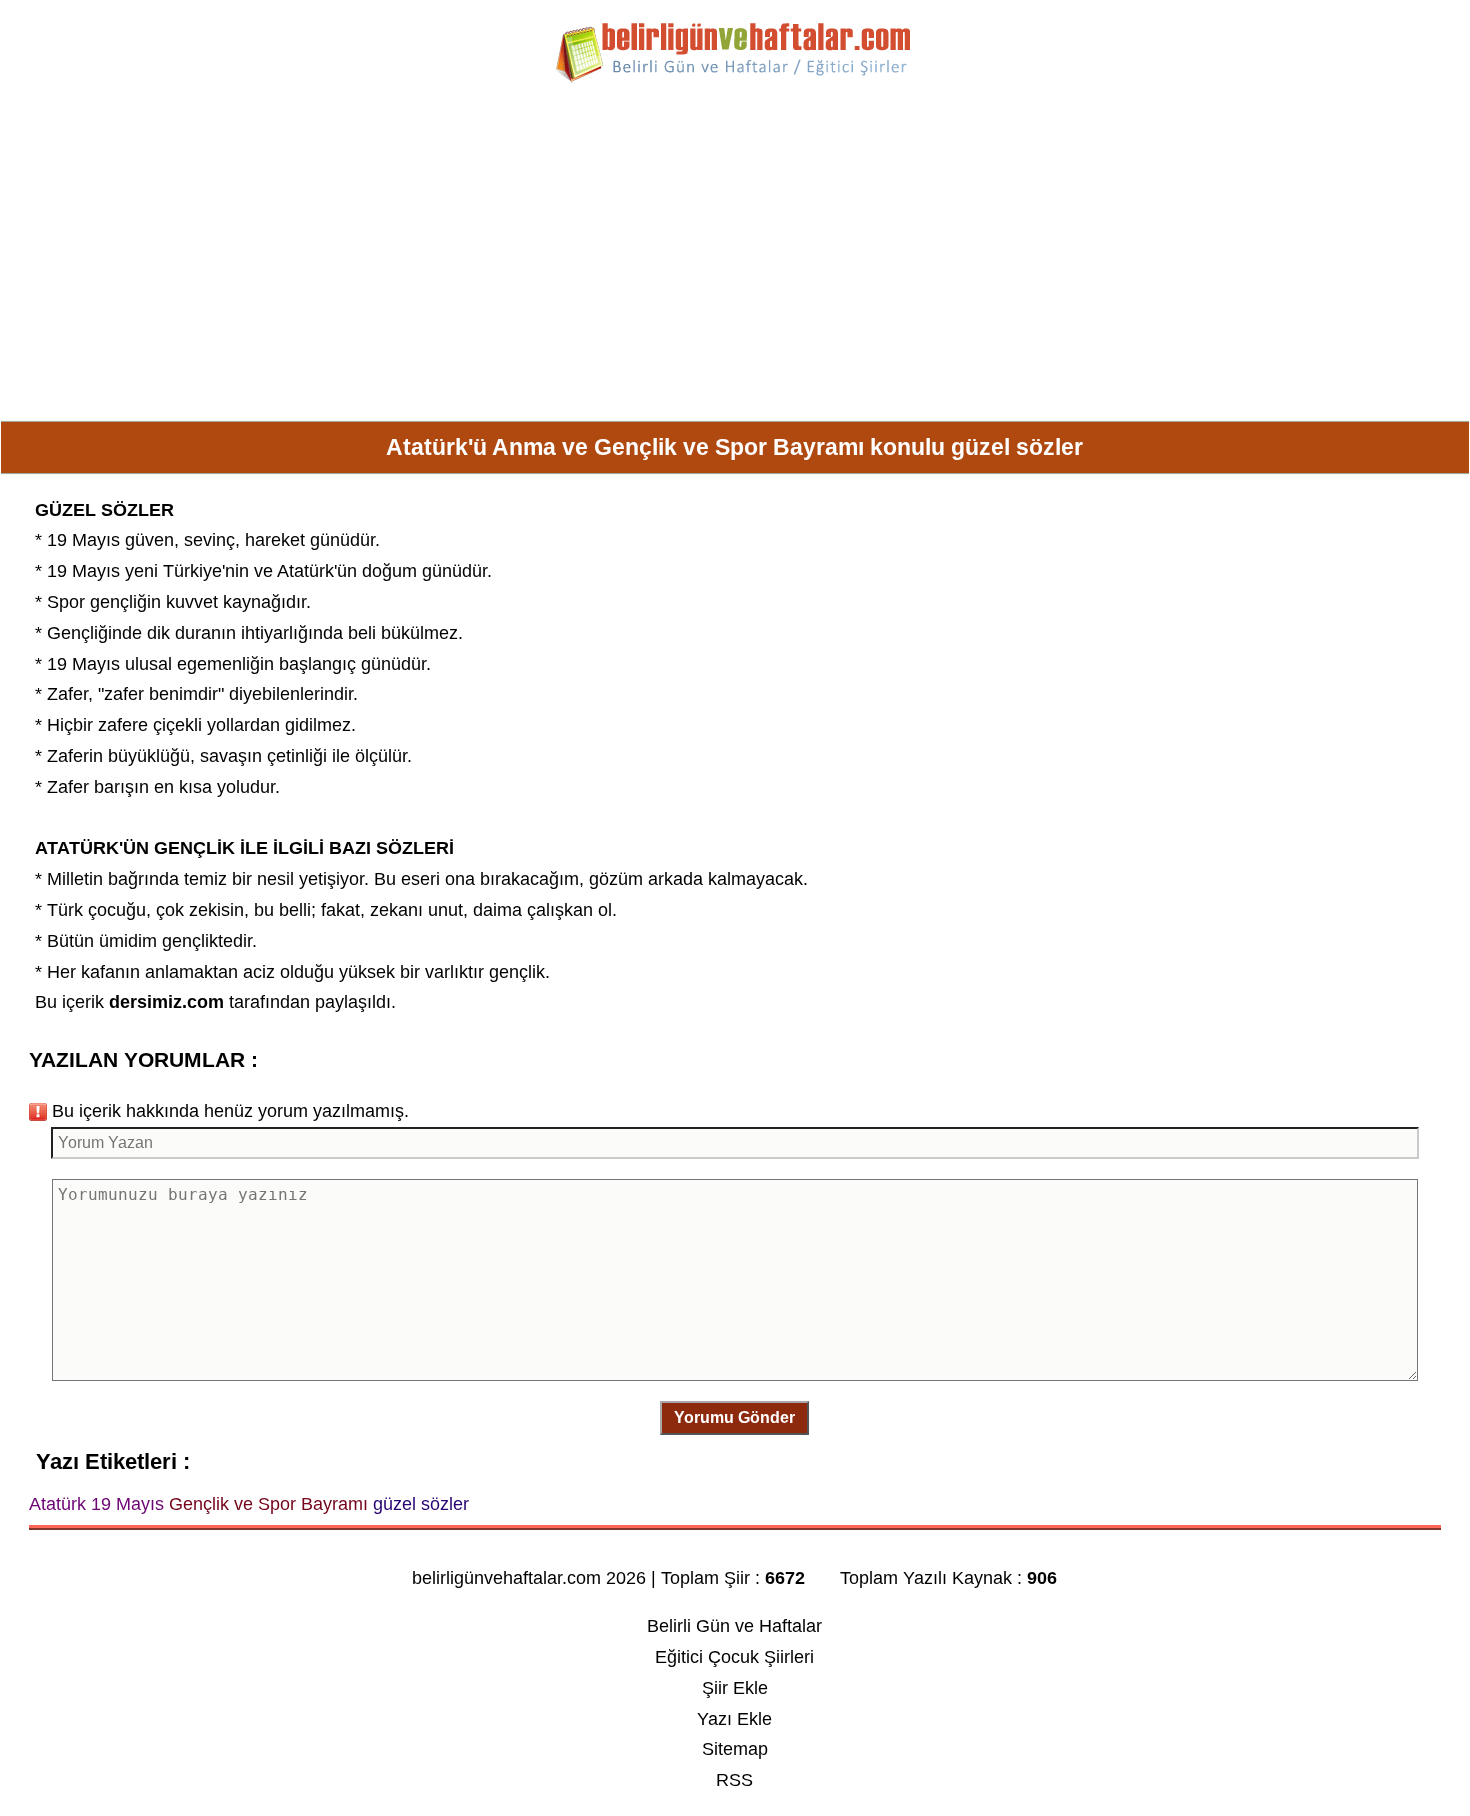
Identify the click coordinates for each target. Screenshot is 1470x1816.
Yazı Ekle (734, 1719)
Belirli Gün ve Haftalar (734, 1626)
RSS (734, 1780)
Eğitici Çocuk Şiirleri (734, 1657)
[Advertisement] (735, 260)
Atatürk (305, 571)
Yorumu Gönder (734, 1417)
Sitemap (735, 1749)
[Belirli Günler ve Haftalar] (735, 79)
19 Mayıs (83, 540)
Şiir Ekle (735, 1688)
